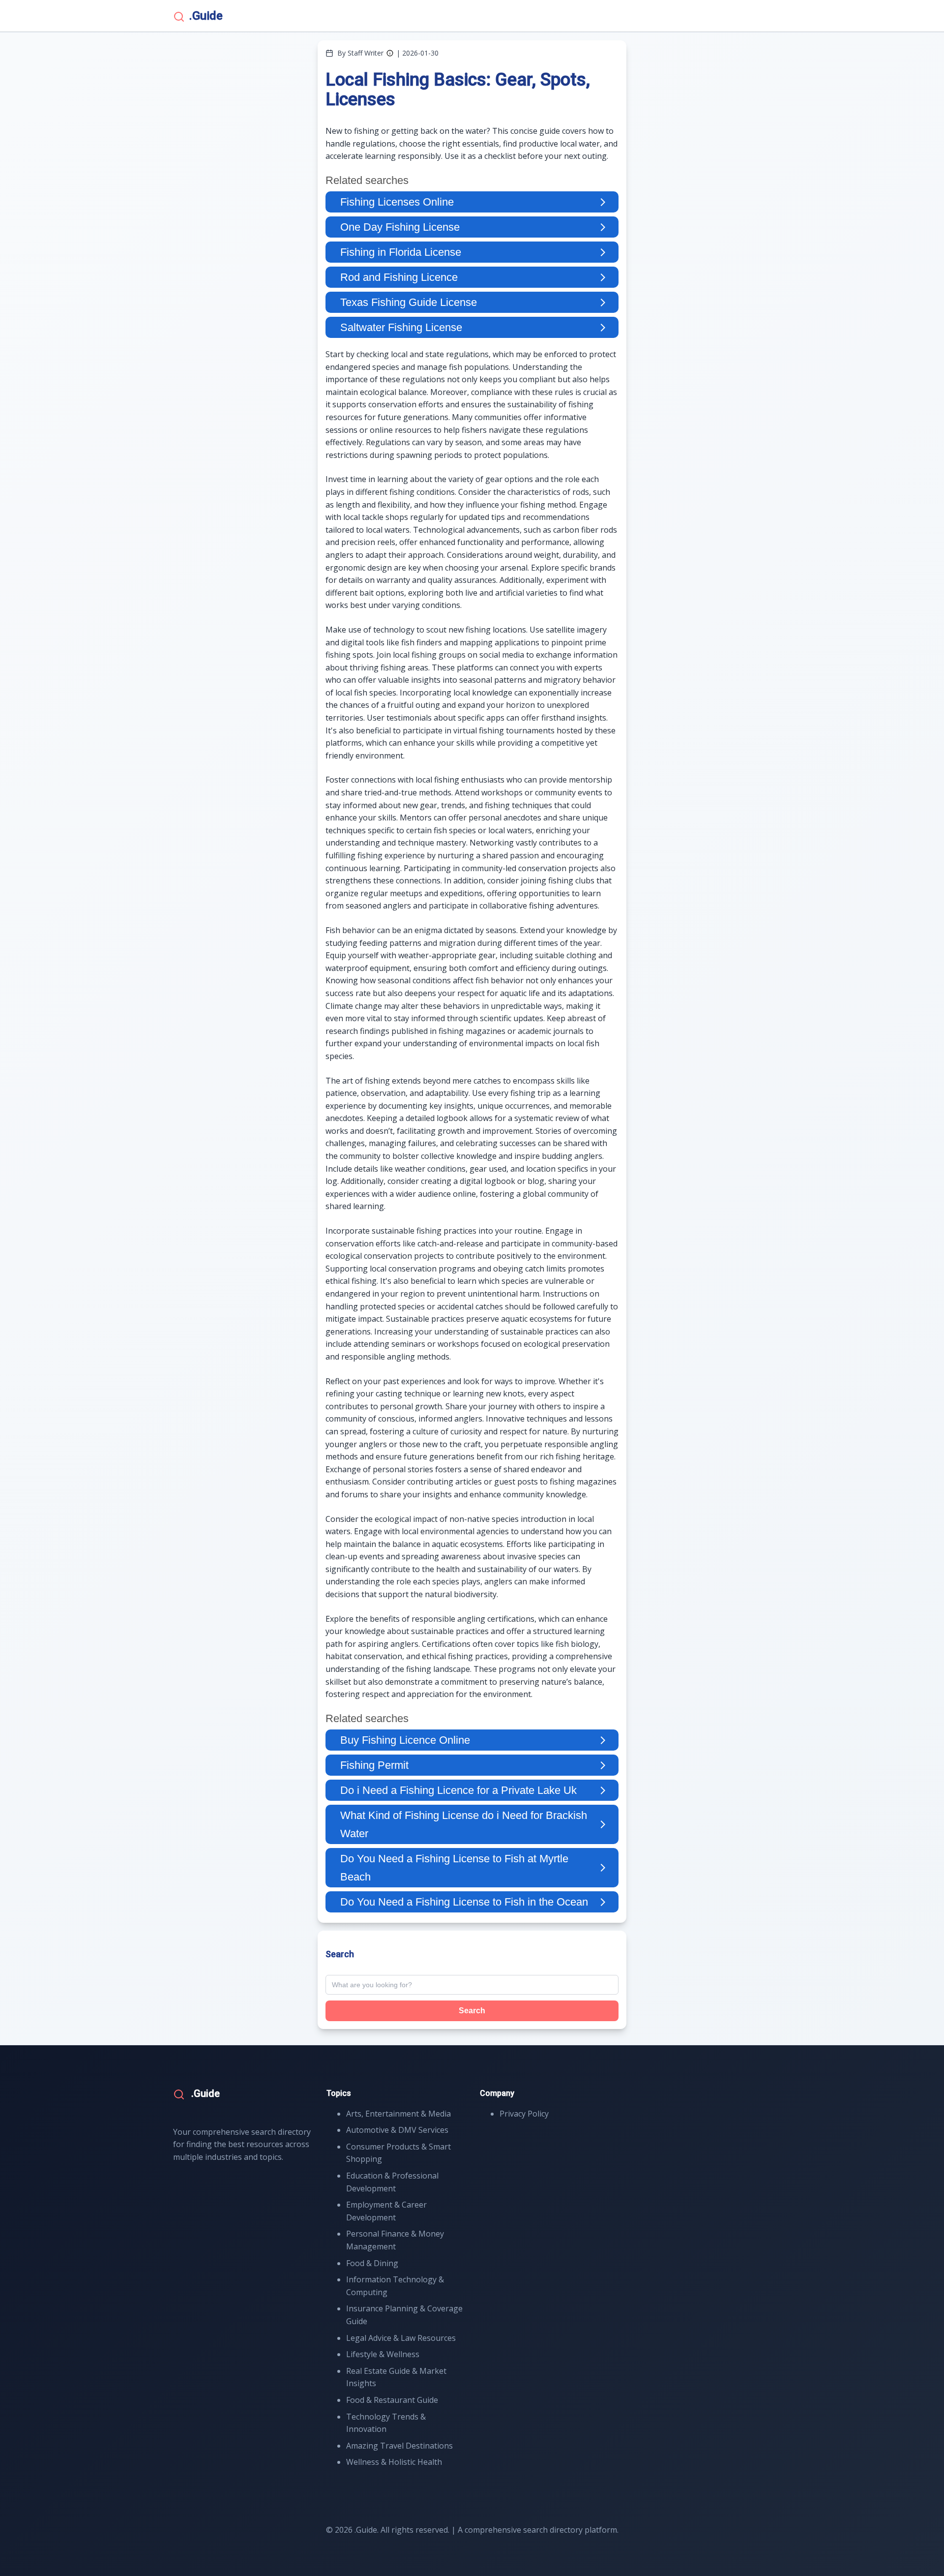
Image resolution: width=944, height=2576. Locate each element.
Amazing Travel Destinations (399, 2446)
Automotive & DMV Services (397, 2130)
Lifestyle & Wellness (383, 2354)
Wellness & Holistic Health (394, 2462)
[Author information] (390, 53)
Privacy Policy (524, 2114)
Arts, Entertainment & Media (398, 2114)
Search (472, 2011)
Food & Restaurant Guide (392, 2400)
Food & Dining (372, 2263)
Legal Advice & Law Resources (401, 2338)
